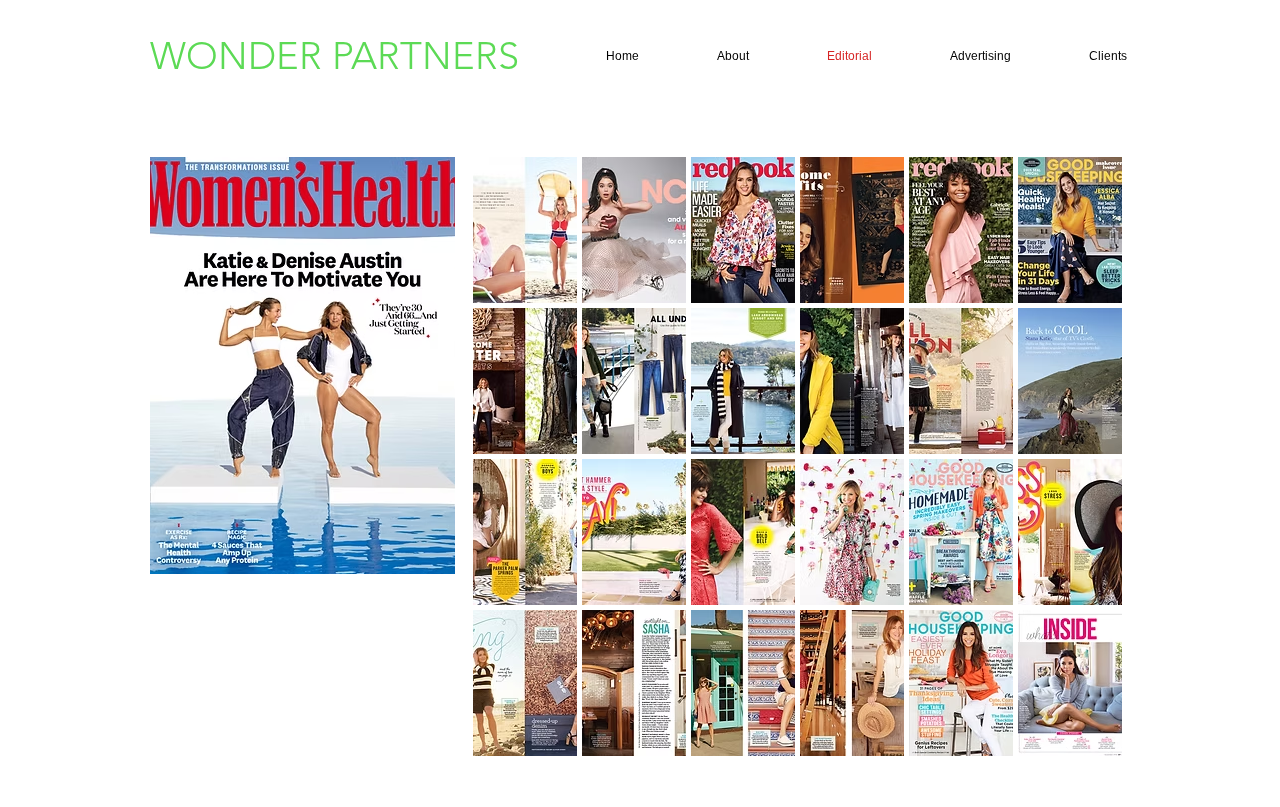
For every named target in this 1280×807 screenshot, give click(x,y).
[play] (1081, 740)
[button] (525, 230)
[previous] (515, 474)
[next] (1079, 474)
